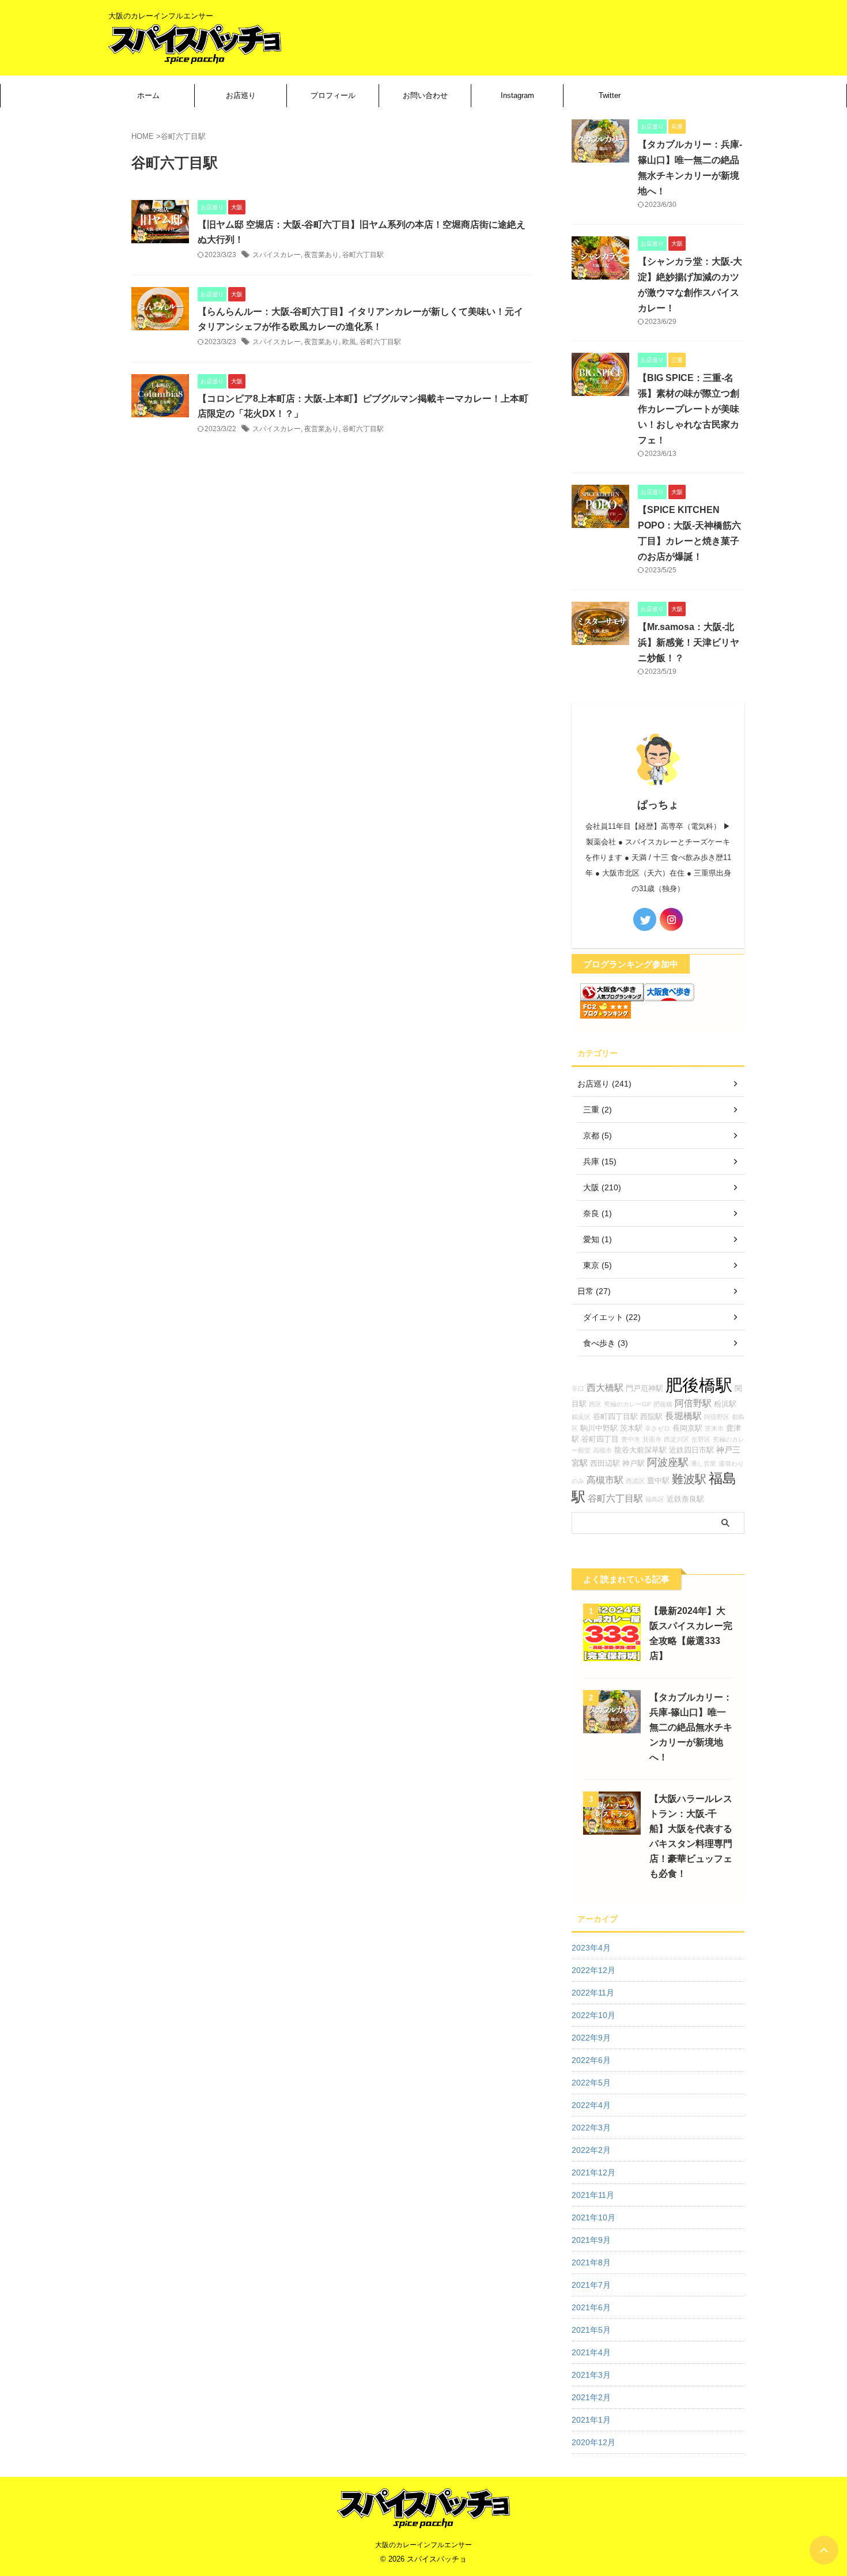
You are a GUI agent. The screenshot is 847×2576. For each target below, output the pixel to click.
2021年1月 (591, 2420)
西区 (595, 1404)
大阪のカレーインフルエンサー (423, 2545)
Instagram (517, 95)
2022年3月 (591, 2128)
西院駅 (651, 1417)
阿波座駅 (668, 1462)
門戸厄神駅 (644, 1389)
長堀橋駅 (683, 1416)
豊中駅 (658, 1481)
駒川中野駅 (599, 1428)
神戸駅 (634, 1464)
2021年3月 (591, 2375)
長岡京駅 (687, 1428)
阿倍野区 (717, 1417)
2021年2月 (591, 2397)
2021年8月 (591, 2262)
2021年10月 (593, 2217)
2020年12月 (593, 2442)
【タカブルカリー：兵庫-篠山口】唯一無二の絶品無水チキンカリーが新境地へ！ (691, 1727)
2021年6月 (591, 2307)
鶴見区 (581, 1417)
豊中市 (631, 1439)
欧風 (349, 342)
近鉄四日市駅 (691, 1450)
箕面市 (652, 1439)
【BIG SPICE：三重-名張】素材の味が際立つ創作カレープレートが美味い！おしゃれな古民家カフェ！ (689, 409)
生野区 (701, 1439)
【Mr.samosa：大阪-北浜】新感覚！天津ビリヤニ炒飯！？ (689, 642)
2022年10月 (593, 2015)
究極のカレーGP (627, 1404)
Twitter (610, 95)
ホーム (148, 95)
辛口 (578, 1389)
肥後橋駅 (699, 1385)
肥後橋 (663, 1404)
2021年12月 (593, 2173)
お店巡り (241, 95)
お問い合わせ (425, 95)
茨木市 (714, 1428)
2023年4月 (591, 1948)
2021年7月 (591, 2285)
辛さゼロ (657, 1428)
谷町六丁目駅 (363, 255)
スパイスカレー (277, 255)
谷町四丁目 (600, 1439)
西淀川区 (676, 1439)
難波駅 (689, 1479)
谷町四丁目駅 (615, 1417)
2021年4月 (591, 2352)
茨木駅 (631, 1428)
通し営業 (704, 1464)
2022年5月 (591, 2083)
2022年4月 (591, 2105)
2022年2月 (591, 2150)
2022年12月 (593, 1970)
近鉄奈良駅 (685, 1499)
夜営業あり (322, 255)
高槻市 (602, 1450)
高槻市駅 (605, 1480)
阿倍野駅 (693, 1403)
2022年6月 (591, 2060)
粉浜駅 (725, 1404)
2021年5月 (591, 2330)
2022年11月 (593, 1993)
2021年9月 (591, 2240)
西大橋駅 (605, 1387)
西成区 (635, 1481)
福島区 (655, 1499)
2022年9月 (591, 2038)
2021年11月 (593, 2195)
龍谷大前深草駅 (640, 1450)
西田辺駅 (605, 1464)
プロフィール (333, 95)
